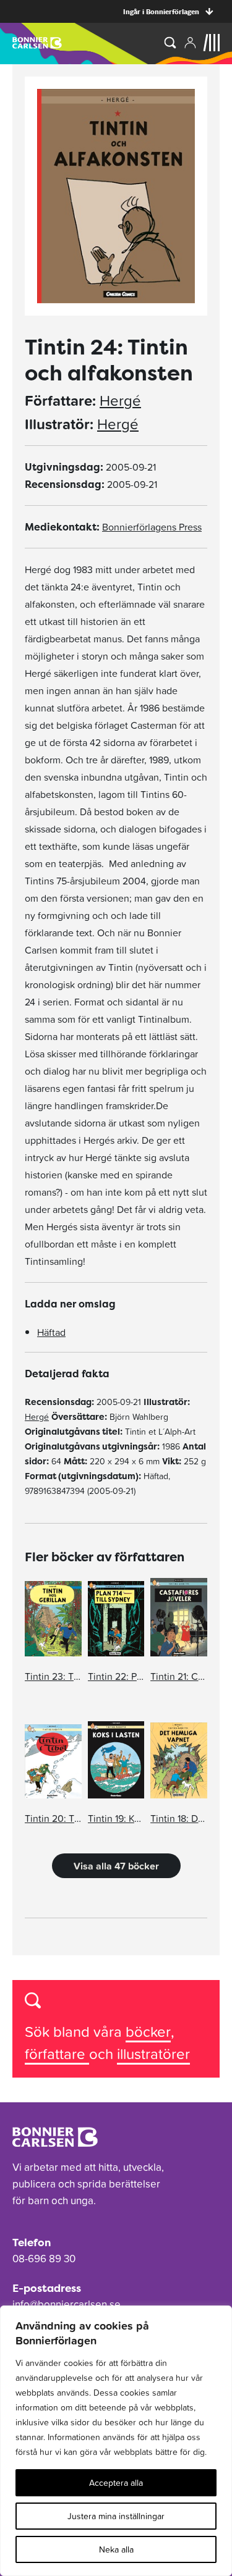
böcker (148, 2032)
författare (57, 2054)
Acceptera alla (116, 2483)
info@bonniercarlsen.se (67, 2304)
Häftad (51, 1332)
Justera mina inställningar (116, 2516)
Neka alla (116, 2549)
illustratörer (153, 2054)
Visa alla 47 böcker (116, 1866)
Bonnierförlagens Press (152, 527)
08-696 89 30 (44, 2259)
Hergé (120, 401)
